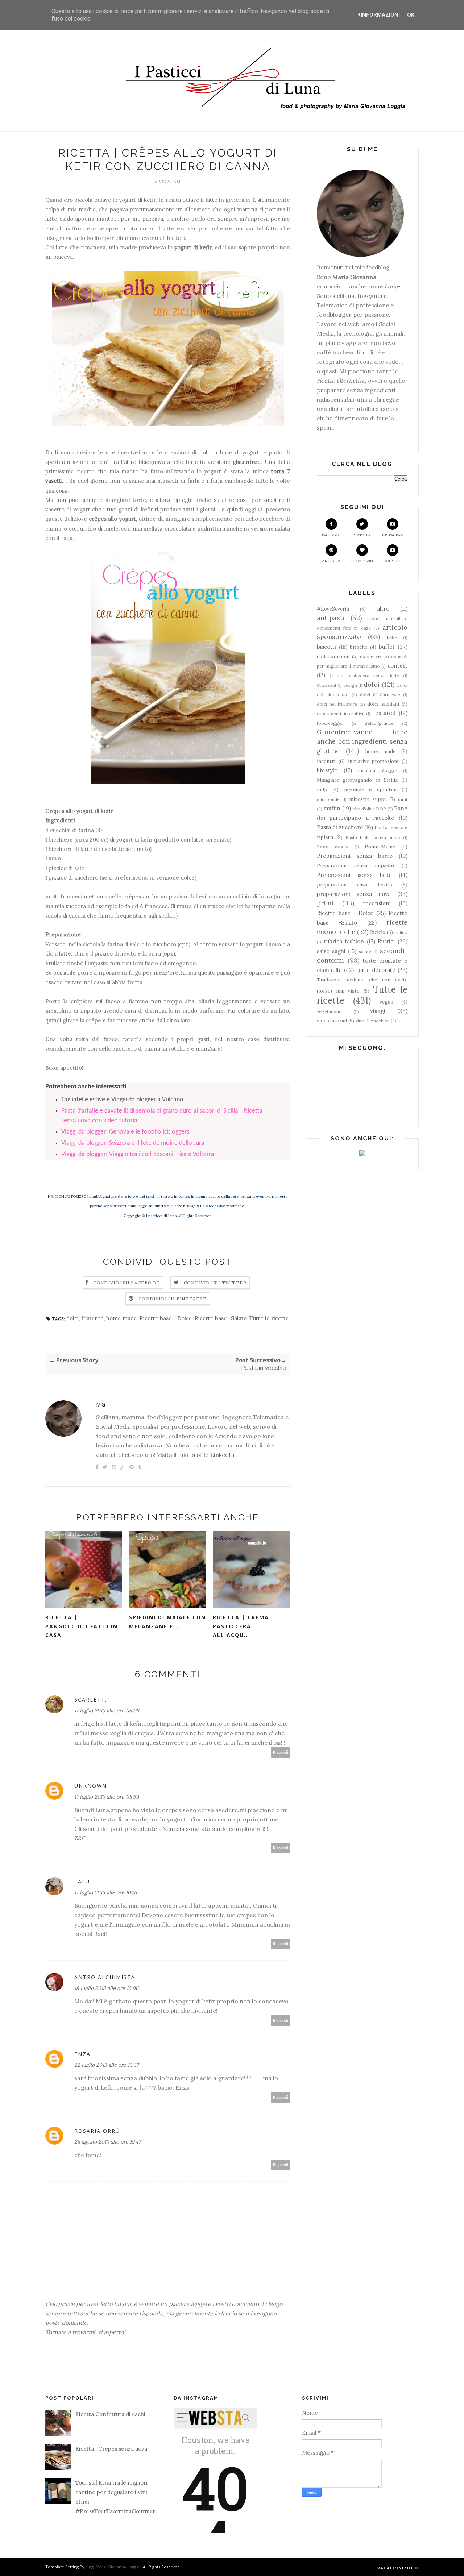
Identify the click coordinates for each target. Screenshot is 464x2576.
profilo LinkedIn (212, 1455)
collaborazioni (333, 656)
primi (325, 903)
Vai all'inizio (396, 2568)
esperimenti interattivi (340, 713)
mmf (403, 799)
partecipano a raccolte (362, 818)
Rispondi (281, 1752)
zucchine (380, 1021)
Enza (82, 2054)
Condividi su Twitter (215, 1283)
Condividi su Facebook (127, 1283)
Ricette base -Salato (221, 1318)
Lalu (82, 1881)
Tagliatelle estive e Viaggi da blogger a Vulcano (122, 1100)
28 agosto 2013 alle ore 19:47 (107, 2142)
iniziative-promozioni (373, 761)
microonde (328, 799)
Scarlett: (91, 1700)
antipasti (331, 618)
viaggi (378, 1011)
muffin (332, 808)
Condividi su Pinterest (172, 1299)
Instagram (393, 535)
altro (383, 609)
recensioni (377, 903)
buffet (387, 647)
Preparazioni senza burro (355, 856)
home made (122, 1318)
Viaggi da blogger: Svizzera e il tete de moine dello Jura (133, 1143)
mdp (322, 789)
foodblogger (330, 723)
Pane (401, 808)
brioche (359, 647)
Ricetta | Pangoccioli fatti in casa (82, 1626)
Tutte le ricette (269, 1318)
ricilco (401, 932)
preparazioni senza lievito (355, 885)
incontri (326, 761)
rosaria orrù (97, 2131)
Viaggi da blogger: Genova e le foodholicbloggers (125, 1132)
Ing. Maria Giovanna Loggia (114, 2567)
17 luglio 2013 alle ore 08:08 (107, 1711)
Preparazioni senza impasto (355, 865)
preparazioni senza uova (354, 894)
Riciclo (378, 932)
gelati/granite (379, 723)
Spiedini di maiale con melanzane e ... (167, 1622)
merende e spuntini (370, 789)
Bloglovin (362, 561)
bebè (392, 637)
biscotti (326, 647)
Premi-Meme (380, 847)
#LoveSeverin (333, 609)
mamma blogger (378, 771)
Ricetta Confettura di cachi (110, 2414)
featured (92, 1318)
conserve (370, 656)
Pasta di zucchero (340, 827)
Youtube (393, 561)
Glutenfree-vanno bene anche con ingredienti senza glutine (362, 741)
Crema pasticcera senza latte (364, 675)
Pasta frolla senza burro (373, 837)
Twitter (362, 535)
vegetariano (329, 1011)
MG (101, 1405)
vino (360, 1021)
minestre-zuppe (368, 799)
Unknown (91, 1786)
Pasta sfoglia (333, 847)
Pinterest (332, 561)
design (350, 685)
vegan (386, 1002)
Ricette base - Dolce (166, 1318)
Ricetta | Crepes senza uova (111, 2449)
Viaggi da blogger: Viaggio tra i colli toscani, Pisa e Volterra (138, 1154)
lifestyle (327, 770)
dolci (72, 1318)
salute (365, 952)
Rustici (386, 941)
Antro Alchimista (105, 1977)
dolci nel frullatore (337, 704)
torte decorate (376, 970)
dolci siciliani (383, 704)
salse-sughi (331, 951)
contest (397, 666)
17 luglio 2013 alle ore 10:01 (106, 1892)
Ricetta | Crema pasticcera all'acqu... (241, 1626)
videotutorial (332, 1021)
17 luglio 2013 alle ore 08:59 (107, 1797)
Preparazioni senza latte (354, 875)
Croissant (327, 685)
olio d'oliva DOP (369, 809)
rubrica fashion (344, 941)
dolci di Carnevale (380, 695)
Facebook (332, 535)
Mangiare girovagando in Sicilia (357, 780)
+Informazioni (379, 15)
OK (411, 15)
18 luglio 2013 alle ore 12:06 (106, 1988)
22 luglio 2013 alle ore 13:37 (106, 2065)
